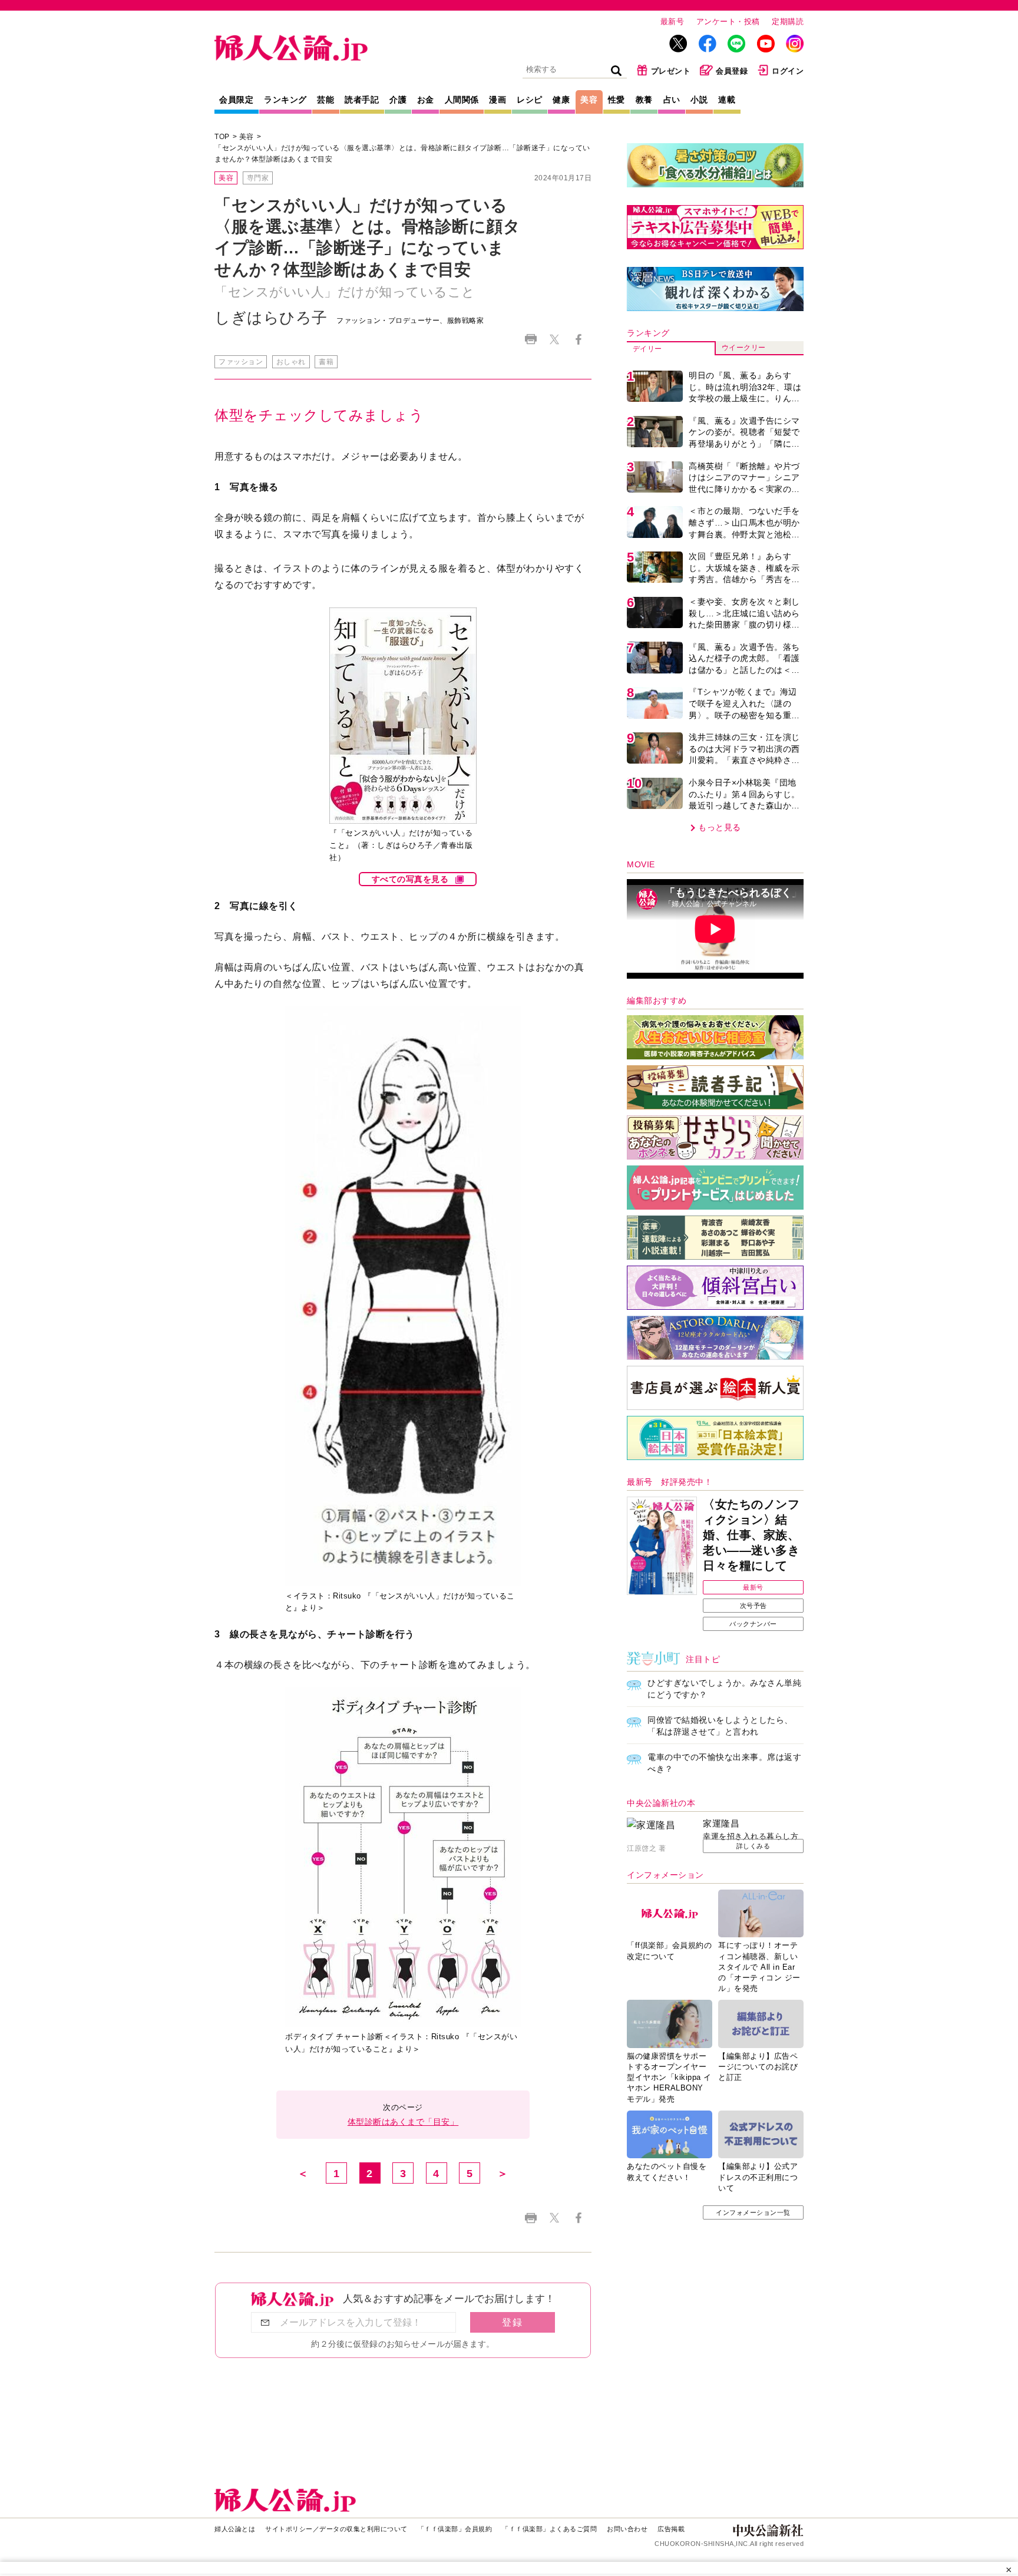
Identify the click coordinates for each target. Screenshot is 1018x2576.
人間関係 (462, 100)
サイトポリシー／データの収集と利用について (336, 2529)
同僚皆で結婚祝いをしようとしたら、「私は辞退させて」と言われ (720, 1726)
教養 (644, 100)
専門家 (258, 178)
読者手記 (362, 100)
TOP (222, 137)
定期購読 (788, 22)
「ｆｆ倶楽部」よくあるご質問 (549, 2529)
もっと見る (720, 827)
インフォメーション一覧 (753, 2212)
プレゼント (671, 71)
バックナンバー (753, 1624)
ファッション (241, 362)
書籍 (326, 362)
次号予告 (753, 1606)
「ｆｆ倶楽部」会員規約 (455, 2529)
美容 (589, 100)
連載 (727, 100)
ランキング (285, 100)
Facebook (578, 339)
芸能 (325, 100)
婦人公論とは (235, 2529)
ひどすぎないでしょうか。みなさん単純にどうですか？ (724, 1689)
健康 (561, 100)
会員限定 (236, 100)
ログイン (788, 71)
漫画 (498, 100)
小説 (699, 100)
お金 (426, 100)
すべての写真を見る (410, 879)
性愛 (617, 100)
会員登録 (732, 71)
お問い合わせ (627, 2529)
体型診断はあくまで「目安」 (403, 2122)
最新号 (672, 22)
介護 (398, 100)
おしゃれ (291, 362)
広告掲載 (671, 2529)
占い (672, 100)
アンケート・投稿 (728, 22)
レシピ (530, 100)
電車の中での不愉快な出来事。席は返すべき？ (724, 1763)
